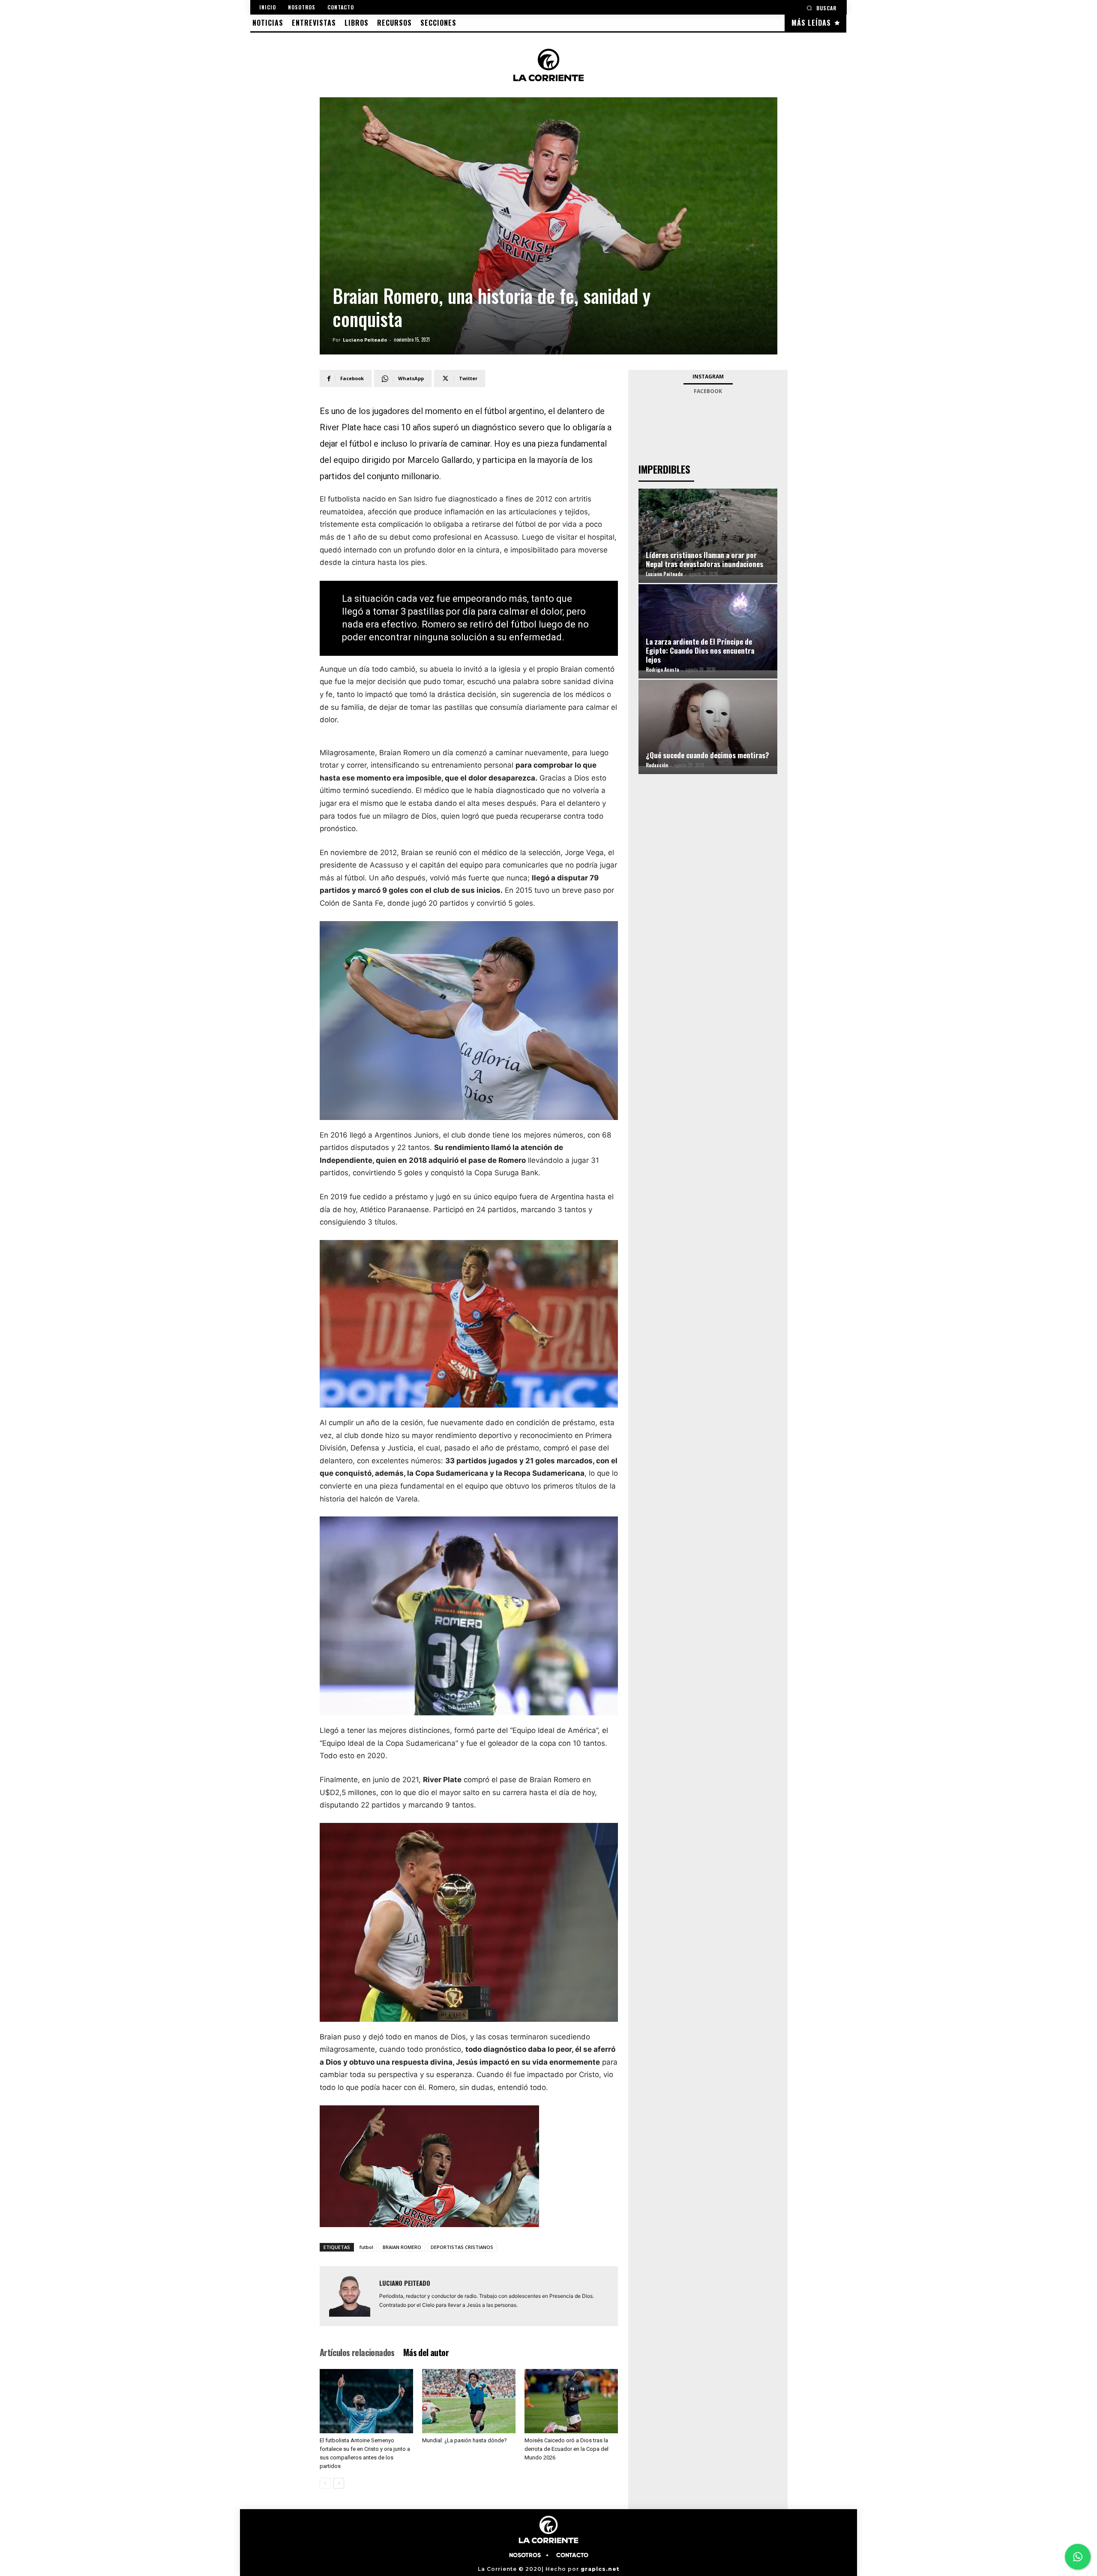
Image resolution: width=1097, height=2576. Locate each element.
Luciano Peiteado (365, 340)
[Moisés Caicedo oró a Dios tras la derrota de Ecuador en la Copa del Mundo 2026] (571, 2401)
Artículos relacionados (357, 2352)
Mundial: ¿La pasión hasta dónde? (465, 2440)
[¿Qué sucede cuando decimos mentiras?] (708, 723)
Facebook (708, 391)
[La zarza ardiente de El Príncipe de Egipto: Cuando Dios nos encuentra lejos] (708, 627)
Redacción (657, 765)
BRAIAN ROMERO (402, 2247)
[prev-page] (325, 2483)
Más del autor (426, 2352)
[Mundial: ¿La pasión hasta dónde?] (469, 2401)
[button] (821, 8)
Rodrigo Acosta (662, 670)
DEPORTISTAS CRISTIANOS (462, 2247)
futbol (366, 2247)
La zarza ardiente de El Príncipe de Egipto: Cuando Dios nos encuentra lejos (700, 650)
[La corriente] (548, 65)
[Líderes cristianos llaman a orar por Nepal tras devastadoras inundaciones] (708, 531)
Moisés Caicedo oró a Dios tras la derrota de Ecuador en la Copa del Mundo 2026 (566, 2449)
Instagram (708, 377)
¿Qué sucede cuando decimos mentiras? (707, 755)
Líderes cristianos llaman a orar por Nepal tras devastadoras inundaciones (704, 559)
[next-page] (339, 2483)
